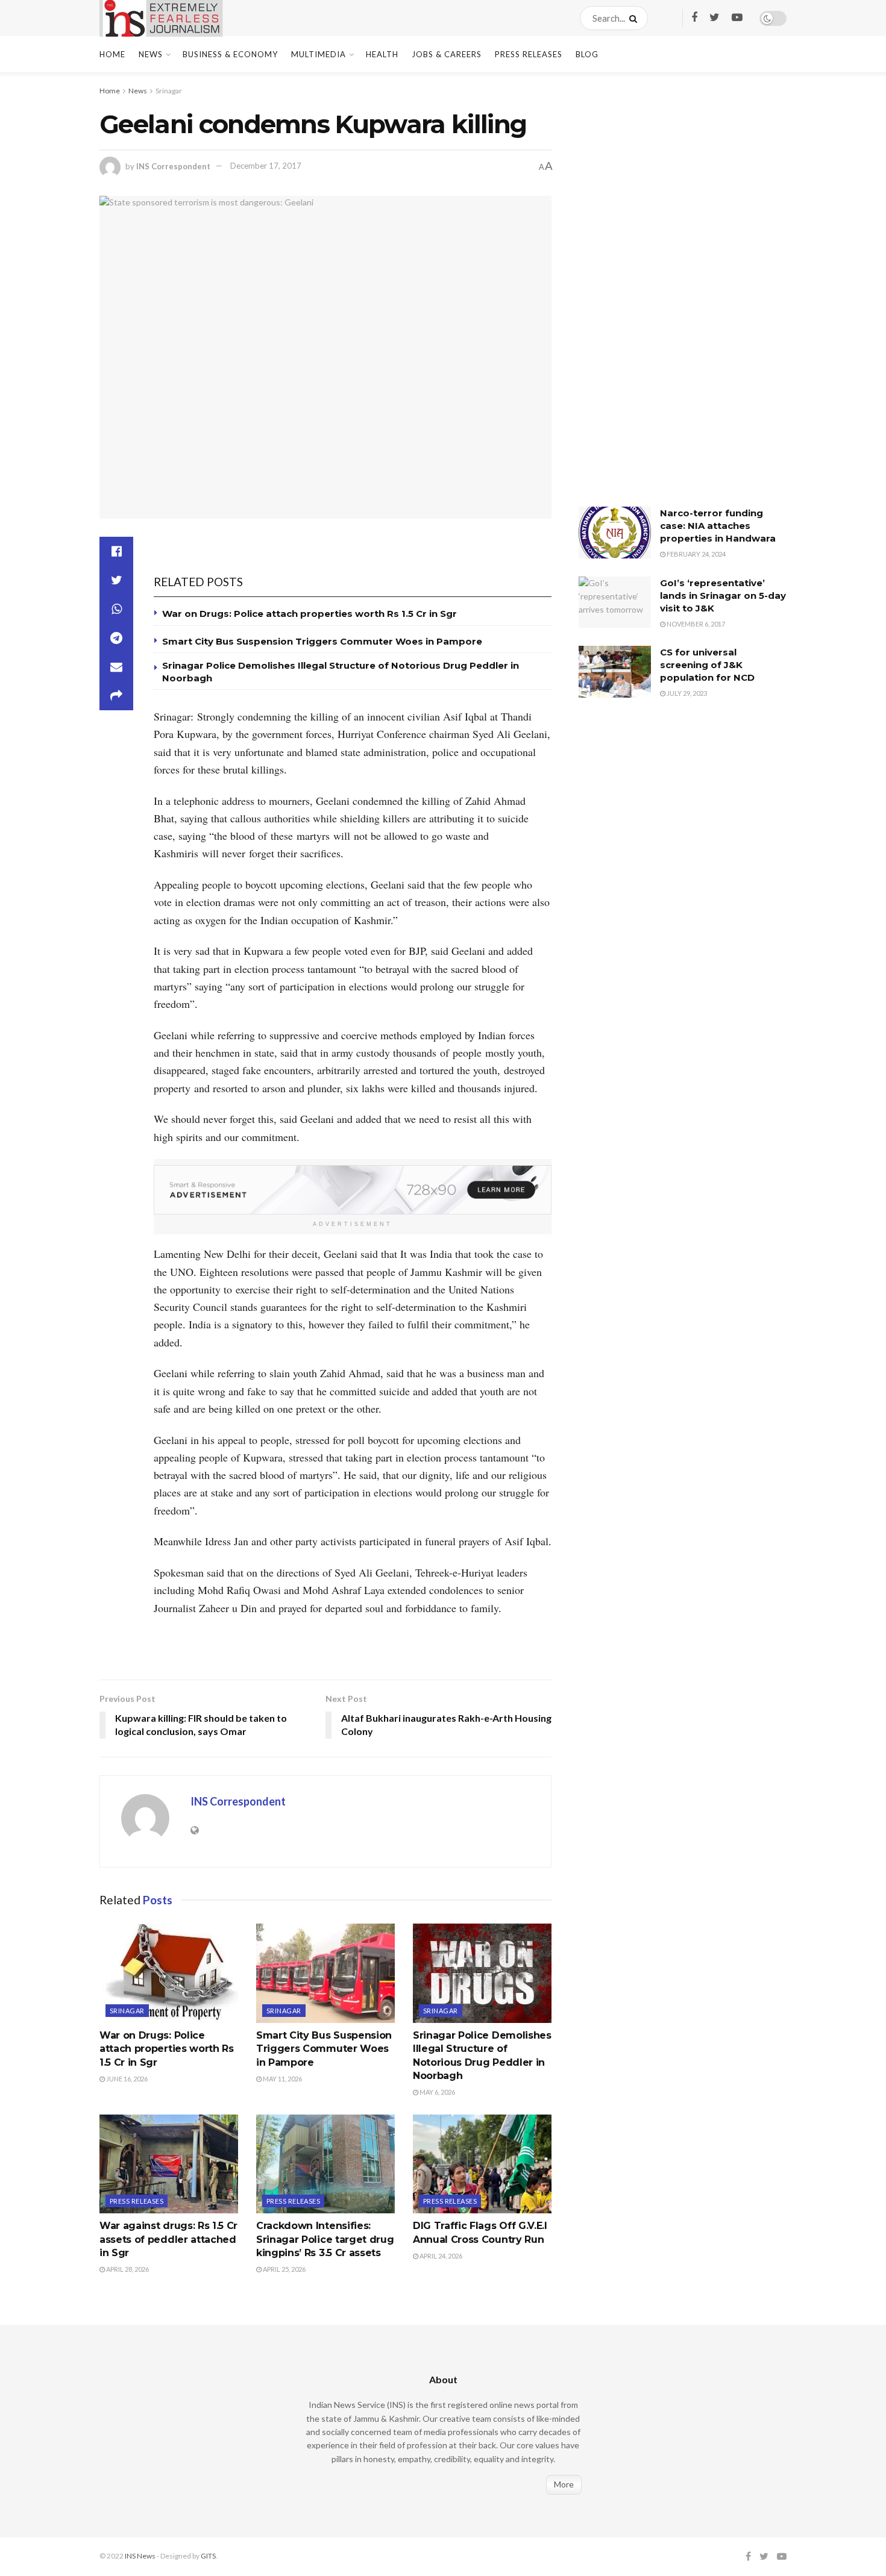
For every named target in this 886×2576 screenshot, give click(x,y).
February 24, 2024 (696, 554)
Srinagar (169, 91)
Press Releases (529, 54)
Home (112, 54)
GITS (208, 2556)
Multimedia (319, 54)
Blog (587, 54)
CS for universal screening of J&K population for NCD (707, 665)
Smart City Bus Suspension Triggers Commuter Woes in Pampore (322, 641)
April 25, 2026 (284, 2269)
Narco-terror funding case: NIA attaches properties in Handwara (718, 526)
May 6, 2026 (437, 2092)
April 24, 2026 (440, 2256)
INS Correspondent (173, 166)
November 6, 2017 (695, 624)
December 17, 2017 (266, 166)
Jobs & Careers (447, 54)
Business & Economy (230, 54)
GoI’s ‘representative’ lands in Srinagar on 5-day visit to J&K (723, 596)
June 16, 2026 (126, 2079)
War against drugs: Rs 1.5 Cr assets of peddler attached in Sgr (168, 2239)
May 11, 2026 (282, 2079)
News (151, 54)
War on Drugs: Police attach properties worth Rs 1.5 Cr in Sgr (309, 614)
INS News (140, 2556)
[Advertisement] (669, 298)
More (564, 2484)
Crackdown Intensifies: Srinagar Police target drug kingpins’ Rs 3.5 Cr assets (325, 2239)
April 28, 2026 (127, 2269)
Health (382, 54)
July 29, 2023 (686, 693)
